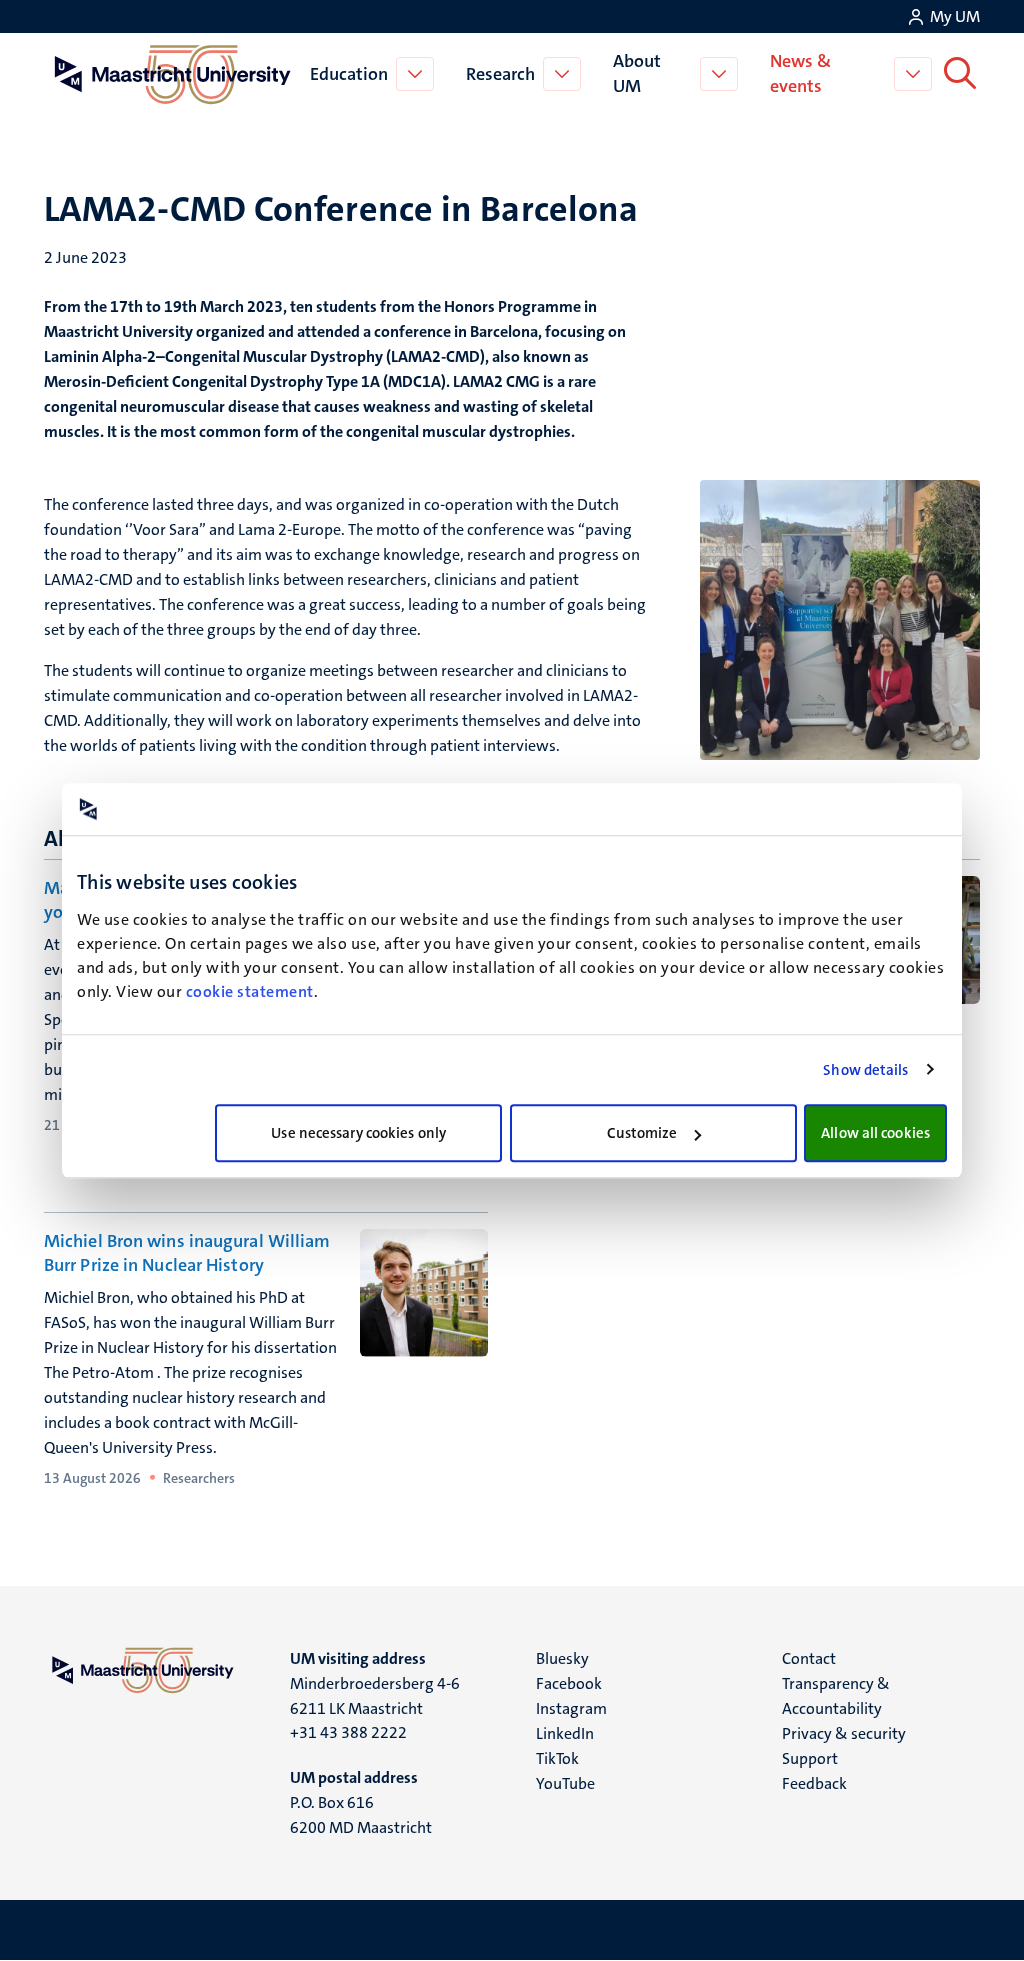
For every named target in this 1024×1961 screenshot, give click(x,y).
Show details (865, 1070)
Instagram (571, 1708)
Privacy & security (844, 1733)
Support (810, 1758)
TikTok (557, 1758)
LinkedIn (565, 1733)
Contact (809, 1658)
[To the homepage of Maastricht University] (173, 74)
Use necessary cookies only (358, 1133)
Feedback (814, 1783)
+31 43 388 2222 (348, 1732)
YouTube (565, 1783)
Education (349, 74)
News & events (800, 73)
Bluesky (562, 1658)
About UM (637, 73)
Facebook (569, 1683)
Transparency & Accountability (836, 1696)
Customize (642, 1133)
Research (500, 74)
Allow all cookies (875, 1133)
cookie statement (250, 991)
